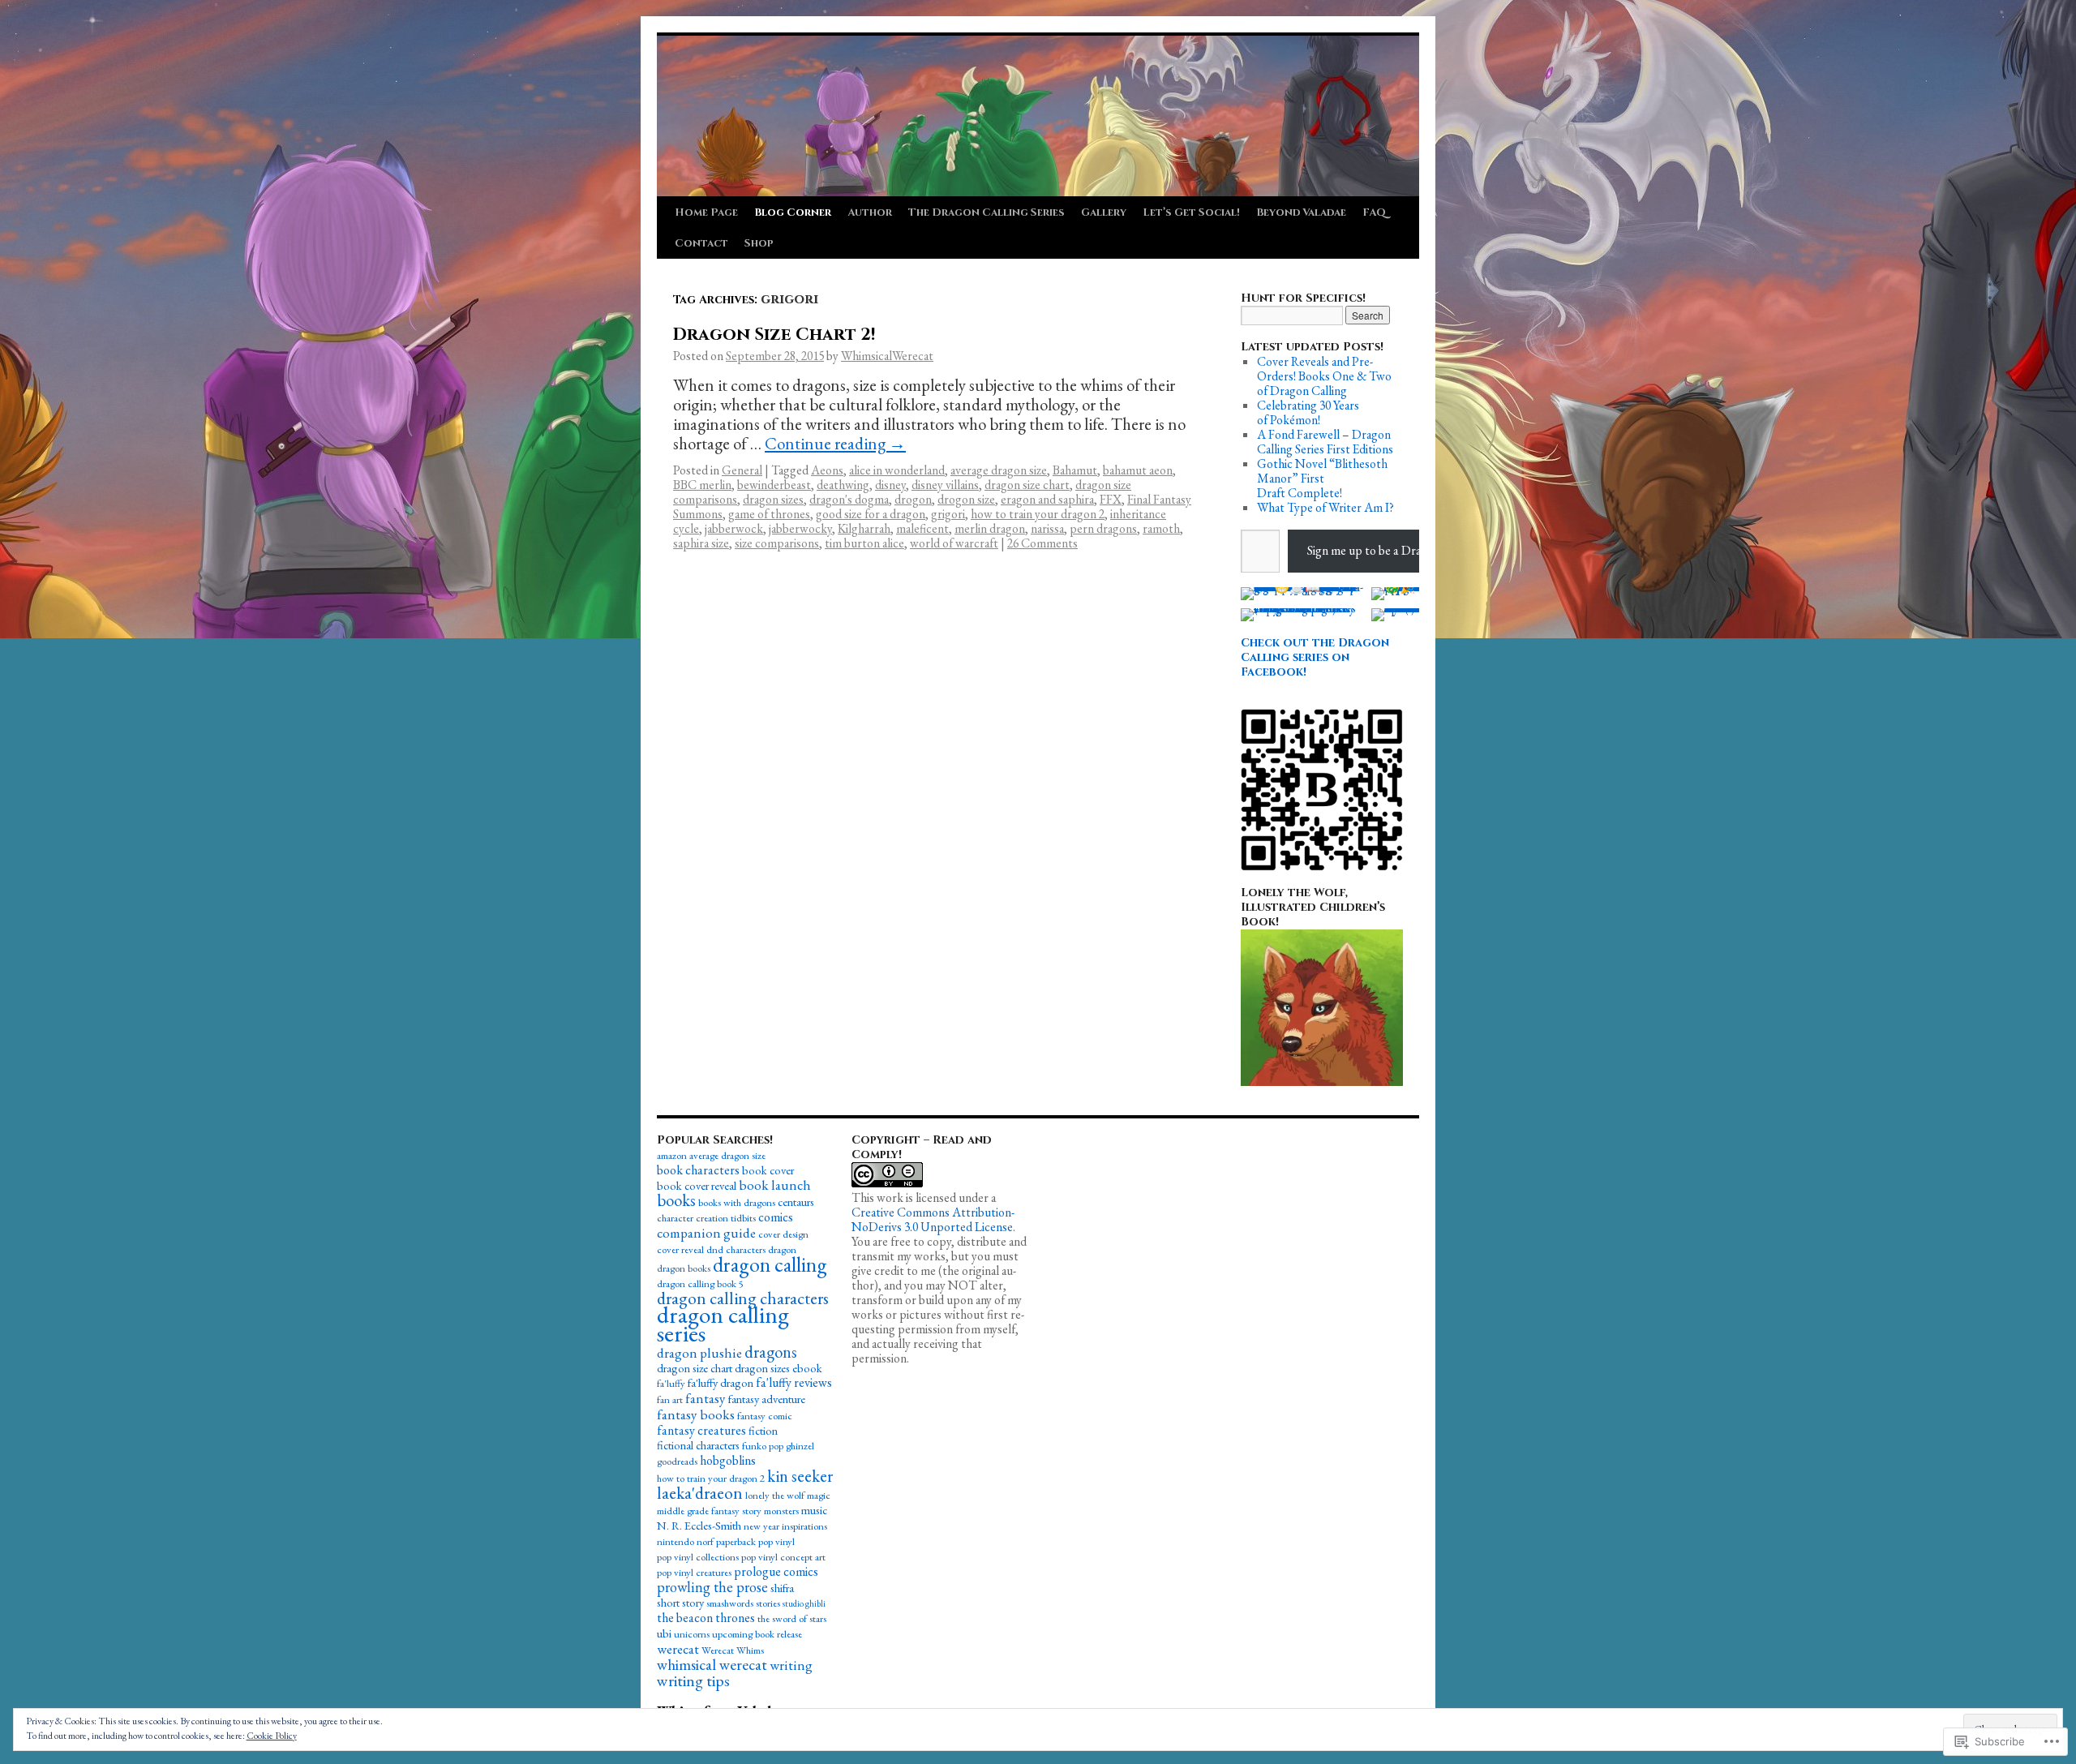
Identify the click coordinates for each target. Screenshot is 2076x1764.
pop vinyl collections (698, 1557)
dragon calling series (723, 1324)
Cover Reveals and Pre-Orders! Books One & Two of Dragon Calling (1324, 376)
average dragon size (999, 470)
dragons (771, 1352)
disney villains (945, 485)
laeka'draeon (700, 1493)
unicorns (692, 1634)
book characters (698, 1170)
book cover (768, 1170)
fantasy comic (765, 1416)
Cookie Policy (272, 1736)
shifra (782, 1588)
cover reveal (680, 1249)
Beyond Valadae (1301, 212)
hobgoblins (728, 1460)
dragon (782, 1249)
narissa (1047, 528)
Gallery (1104, 212)
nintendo (676, 1541)
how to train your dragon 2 (1038, 514)
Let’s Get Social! (1191, 212)
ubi (664, 1633)
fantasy (706, 1398)
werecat (678, 1649)
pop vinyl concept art (783, 1557)
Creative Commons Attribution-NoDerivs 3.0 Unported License (933, 1219)
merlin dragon (990, 528)
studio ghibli (804, 1603)
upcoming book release (757, 1634)
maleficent (922, 528)
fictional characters (698, 1445)
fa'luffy (671, 1383)
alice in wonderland (897, 470)
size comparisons (777, 543)
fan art (670, 1399)
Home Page (706, 212)
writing (791, 1665)
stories (768, 1603)
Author (870, 212)
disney (890, 485)
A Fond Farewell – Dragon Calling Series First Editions (1325, 442)
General (742, 470)
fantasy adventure (767, 1399)
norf (705, 1541)
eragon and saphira (1047, 499)
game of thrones (769, 514)
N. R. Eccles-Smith (699, 1525)
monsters (781, 1511)
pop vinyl (776, 1541)
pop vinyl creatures (694, 1572)
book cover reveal (697, 1185)
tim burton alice (864, 543)
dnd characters (736, 1249)
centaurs (796, 1202)
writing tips (693, 1680)
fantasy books (696, 1414)
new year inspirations (785, 1526)
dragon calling (770, 1264)
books (676, 1200)
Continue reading (835, 443)
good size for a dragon (871, 514)
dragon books (684, 1268)
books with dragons (737, 1202)
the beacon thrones (706, 1618)
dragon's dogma (849, 499)
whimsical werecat (712, 1665)
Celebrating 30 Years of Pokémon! (1308, 412)
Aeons (827, 470)
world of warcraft (954, 543)
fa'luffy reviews (794, 1382)
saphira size (701, 543)
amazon (672, 1155)
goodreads (677, 1461)
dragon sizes (773, 499)
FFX (1111, 499)
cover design (783, 1234)
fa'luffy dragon (721, 1382)
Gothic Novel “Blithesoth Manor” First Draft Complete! (1322, 478)
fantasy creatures (701, 1430)
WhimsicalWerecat (887, 356)
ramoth (1161, 528)
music (814, 1510)
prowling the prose (712, 1587)
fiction (763, 1430)
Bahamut (1075, 470)
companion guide (706, 1233)
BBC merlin (702, 485)
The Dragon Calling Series (987, 212)
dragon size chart (1027, 485)
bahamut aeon (1138, 470)
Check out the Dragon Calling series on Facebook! (1315, 657)
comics (776, 1217)
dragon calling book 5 (700, 1283)
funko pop (763, 1446)
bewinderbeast (774, 485)
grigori (948, 514)
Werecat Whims (733, 1650)
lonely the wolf (775, 1495)
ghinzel (800, 1446)
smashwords (730, 1603)
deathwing (843, 485)
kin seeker (800, 1476)
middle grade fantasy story (709, 1511)
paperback (736, 1541)
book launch (775, 1185)
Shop (759, 243)
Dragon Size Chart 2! (774, 335)
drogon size (966, 499)
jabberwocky (800, 528)
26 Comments (1042, 543)
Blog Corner (793, 212)
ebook (807, 1368)
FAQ (1374, 212)
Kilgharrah (864, 528)
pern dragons (1103, 528)
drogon (913, 499)
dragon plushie (699, 1353)
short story (680, 1602)
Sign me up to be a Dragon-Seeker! (1394, 550)
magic (819, 1495)
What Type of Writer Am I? (1325, 507)
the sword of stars (792, 1618)
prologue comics (776, 1571)
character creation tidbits (706, 1218)
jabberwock (734, 528)
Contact (701, 243)
